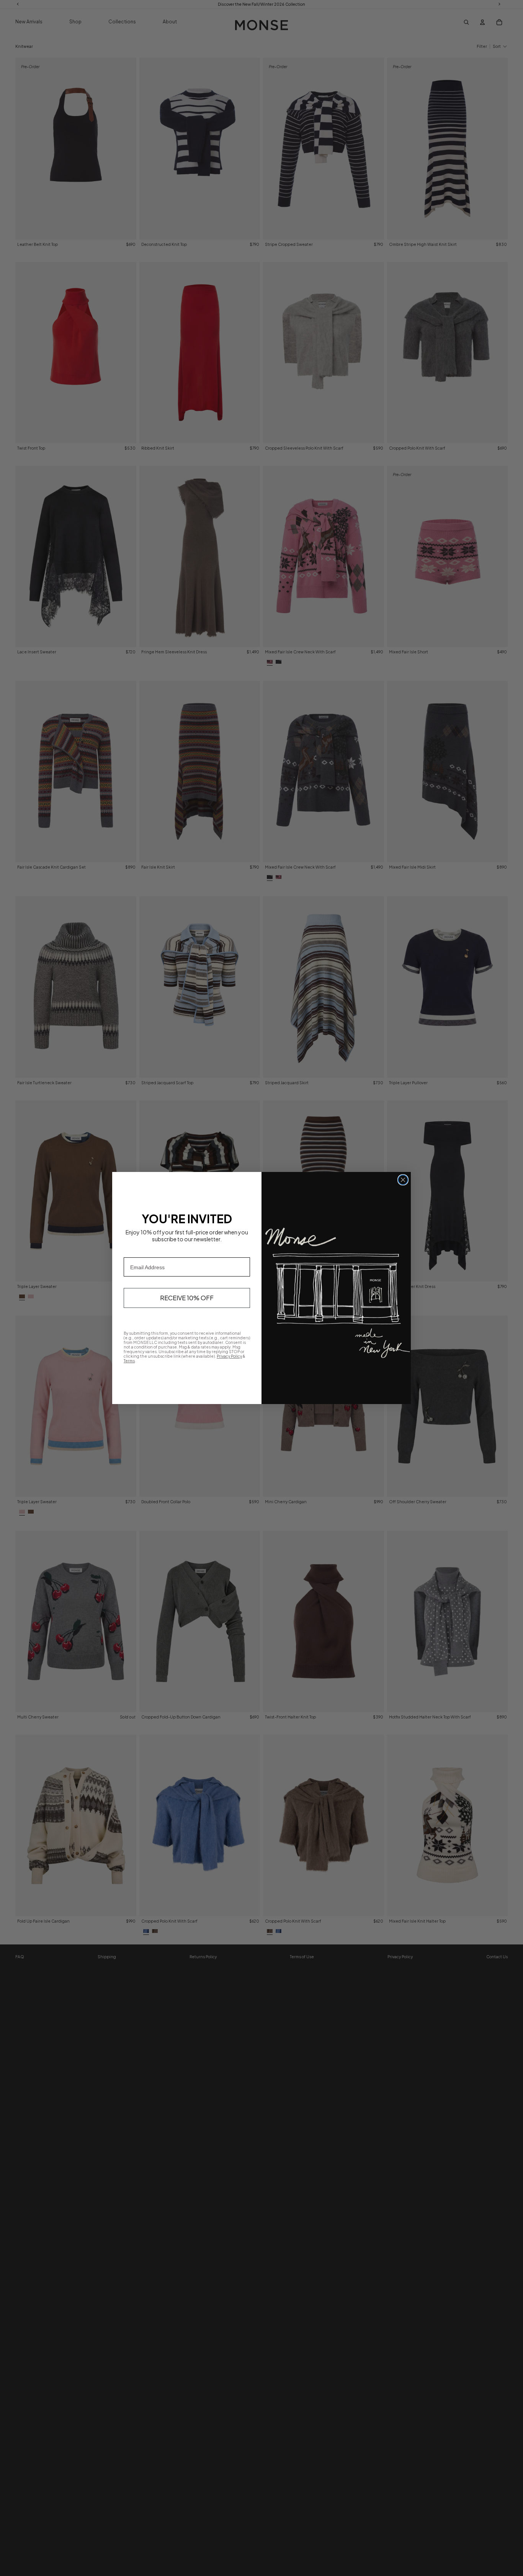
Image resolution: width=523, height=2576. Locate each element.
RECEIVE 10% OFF (187, 1298)
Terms (129, 1361)
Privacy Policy (229, 1356)
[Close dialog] (403, 1180)
